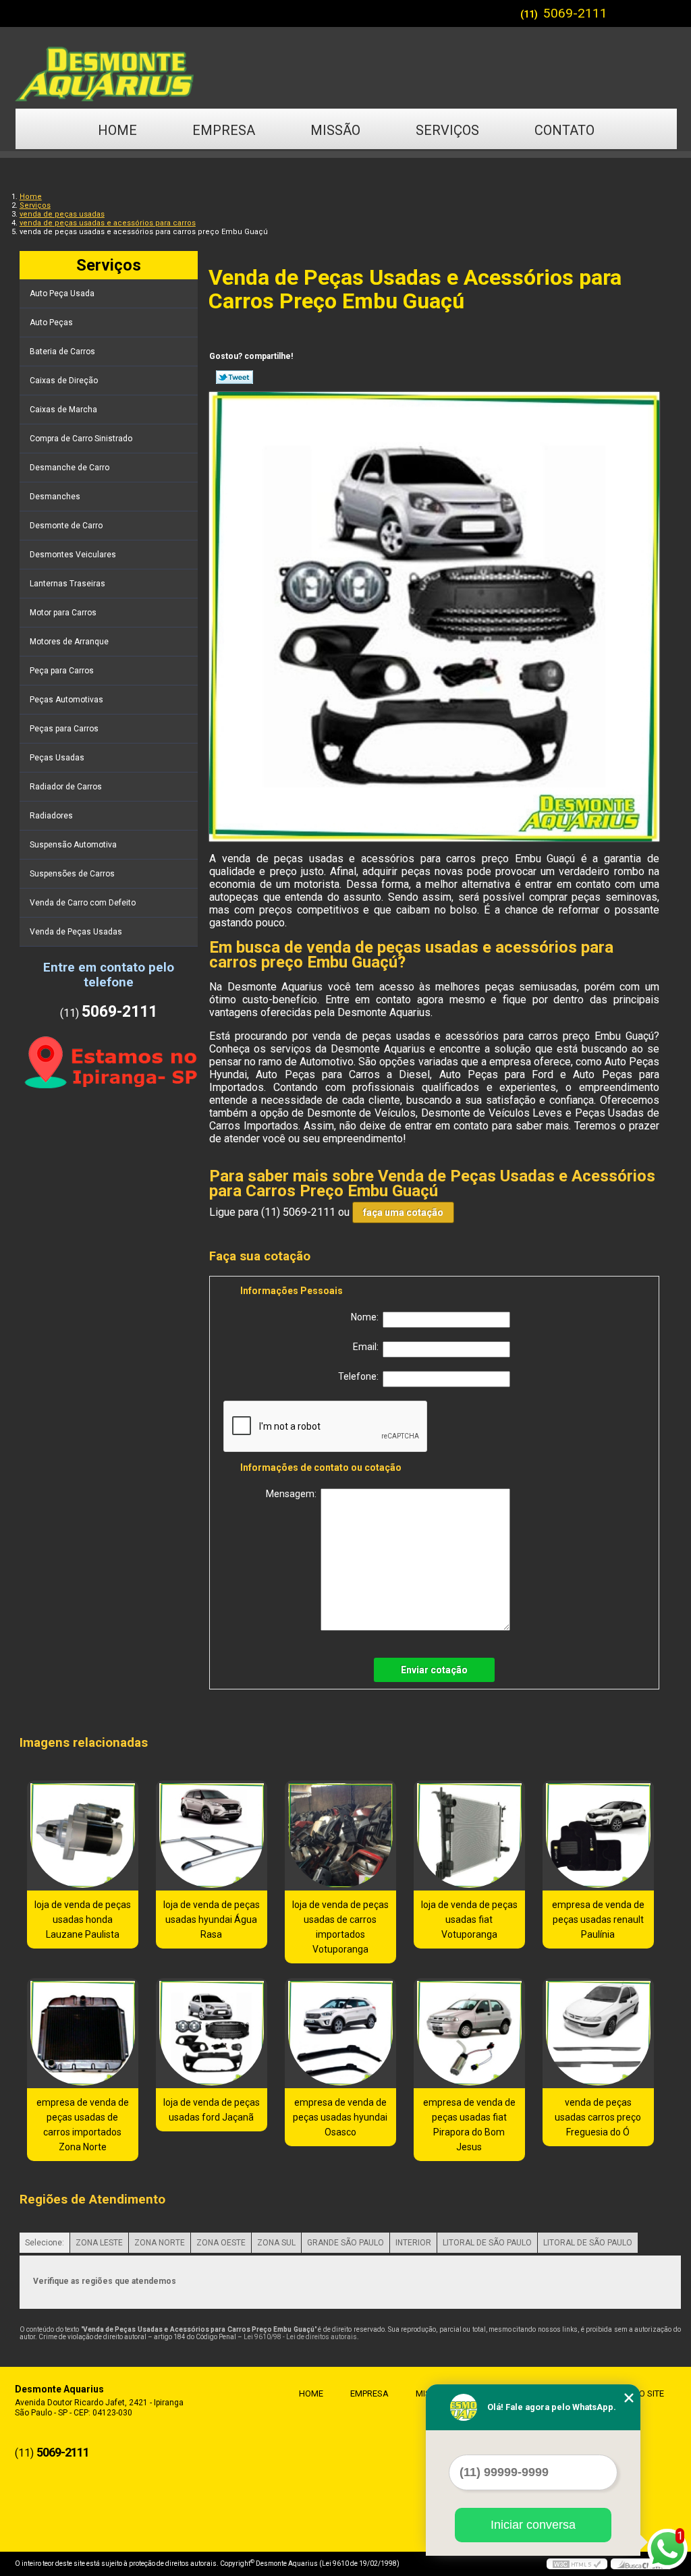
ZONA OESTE (221, 2243)
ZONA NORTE (160, 2243)
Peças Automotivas (66, 700)
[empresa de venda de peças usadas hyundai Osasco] (340, 2033)
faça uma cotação (403, 1212)
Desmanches (55, 497)
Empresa (224, 130)
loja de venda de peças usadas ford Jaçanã (212, 2110)
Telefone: (360, 1376)
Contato (564, 130)
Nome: (367, 1317)
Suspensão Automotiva (73, 845)
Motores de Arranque (69, 642)
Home (117, 130)
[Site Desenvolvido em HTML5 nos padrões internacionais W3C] (577, 2564)
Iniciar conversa (533, 2525)
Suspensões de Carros (72, 874)
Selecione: (45, 2243)
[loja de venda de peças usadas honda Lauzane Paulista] (83, 1836)
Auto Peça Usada (62, 293)
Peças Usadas (57, 758)
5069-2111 (575, 13)
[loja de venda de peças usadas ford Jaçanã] (212, 2033)
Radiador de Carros (66, 787)
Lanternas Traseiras (67, 584)
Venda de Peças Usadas (76, 932)
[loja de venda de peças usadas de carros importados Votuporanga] (340, 1836)
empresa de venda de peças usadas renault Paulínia (598, 1920)
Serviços (447, 130)
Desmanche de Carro (70, 468)
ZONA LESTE (99, 2243)
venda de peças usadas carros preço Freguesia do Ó (598, 2117)
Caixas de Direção (64, 381)
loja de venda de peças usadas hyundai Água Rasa (212, 1920)
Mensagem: (293, 1494)
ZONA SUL (276, 2243)
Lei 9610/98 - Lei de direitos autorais (300, 2337)
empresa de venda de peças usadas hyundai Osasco (340, 2117)
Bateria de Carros (62, 352)
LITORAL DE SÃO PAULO (487, 2243)
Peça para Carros (62, 671)
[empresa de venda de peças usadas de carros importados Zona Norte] (83, 2033)
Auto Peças (51, 323)
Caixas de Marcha (63, 410)
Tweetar (234, 377)
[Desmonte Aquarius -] (345, 67)
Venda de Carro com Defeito (83, 903)
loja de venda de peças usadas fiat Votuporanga (469, 1920)
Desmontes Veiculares (73, 555)
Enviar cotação (434, 1670)
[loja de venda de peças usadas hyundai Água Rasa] (212, 1836)
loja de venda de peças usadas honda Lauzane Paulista (83, 1920)
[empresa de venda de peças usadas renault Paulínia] (598, 1836)
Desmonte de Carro (66, 526)
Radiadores (51, 816)
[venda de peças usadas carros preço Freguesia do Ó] (598, 2033)
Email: (368, 1347)
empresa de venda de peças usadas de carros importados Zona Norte (83, 2125)
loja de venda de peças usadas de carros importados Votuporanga (340, 1927)
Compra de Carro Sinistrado (81, 439)
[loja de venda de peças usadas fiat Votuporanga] (469, 1836)
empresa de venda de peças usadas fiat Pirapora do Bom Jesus (469, 2125)
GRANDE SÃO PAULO (345, 2243)
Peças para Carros (64, 729)
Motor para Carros (63, 613)
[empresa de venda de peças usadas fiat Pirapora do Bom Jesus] (469, 2033)
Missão (335, 130)
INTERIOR (413, 2243)
